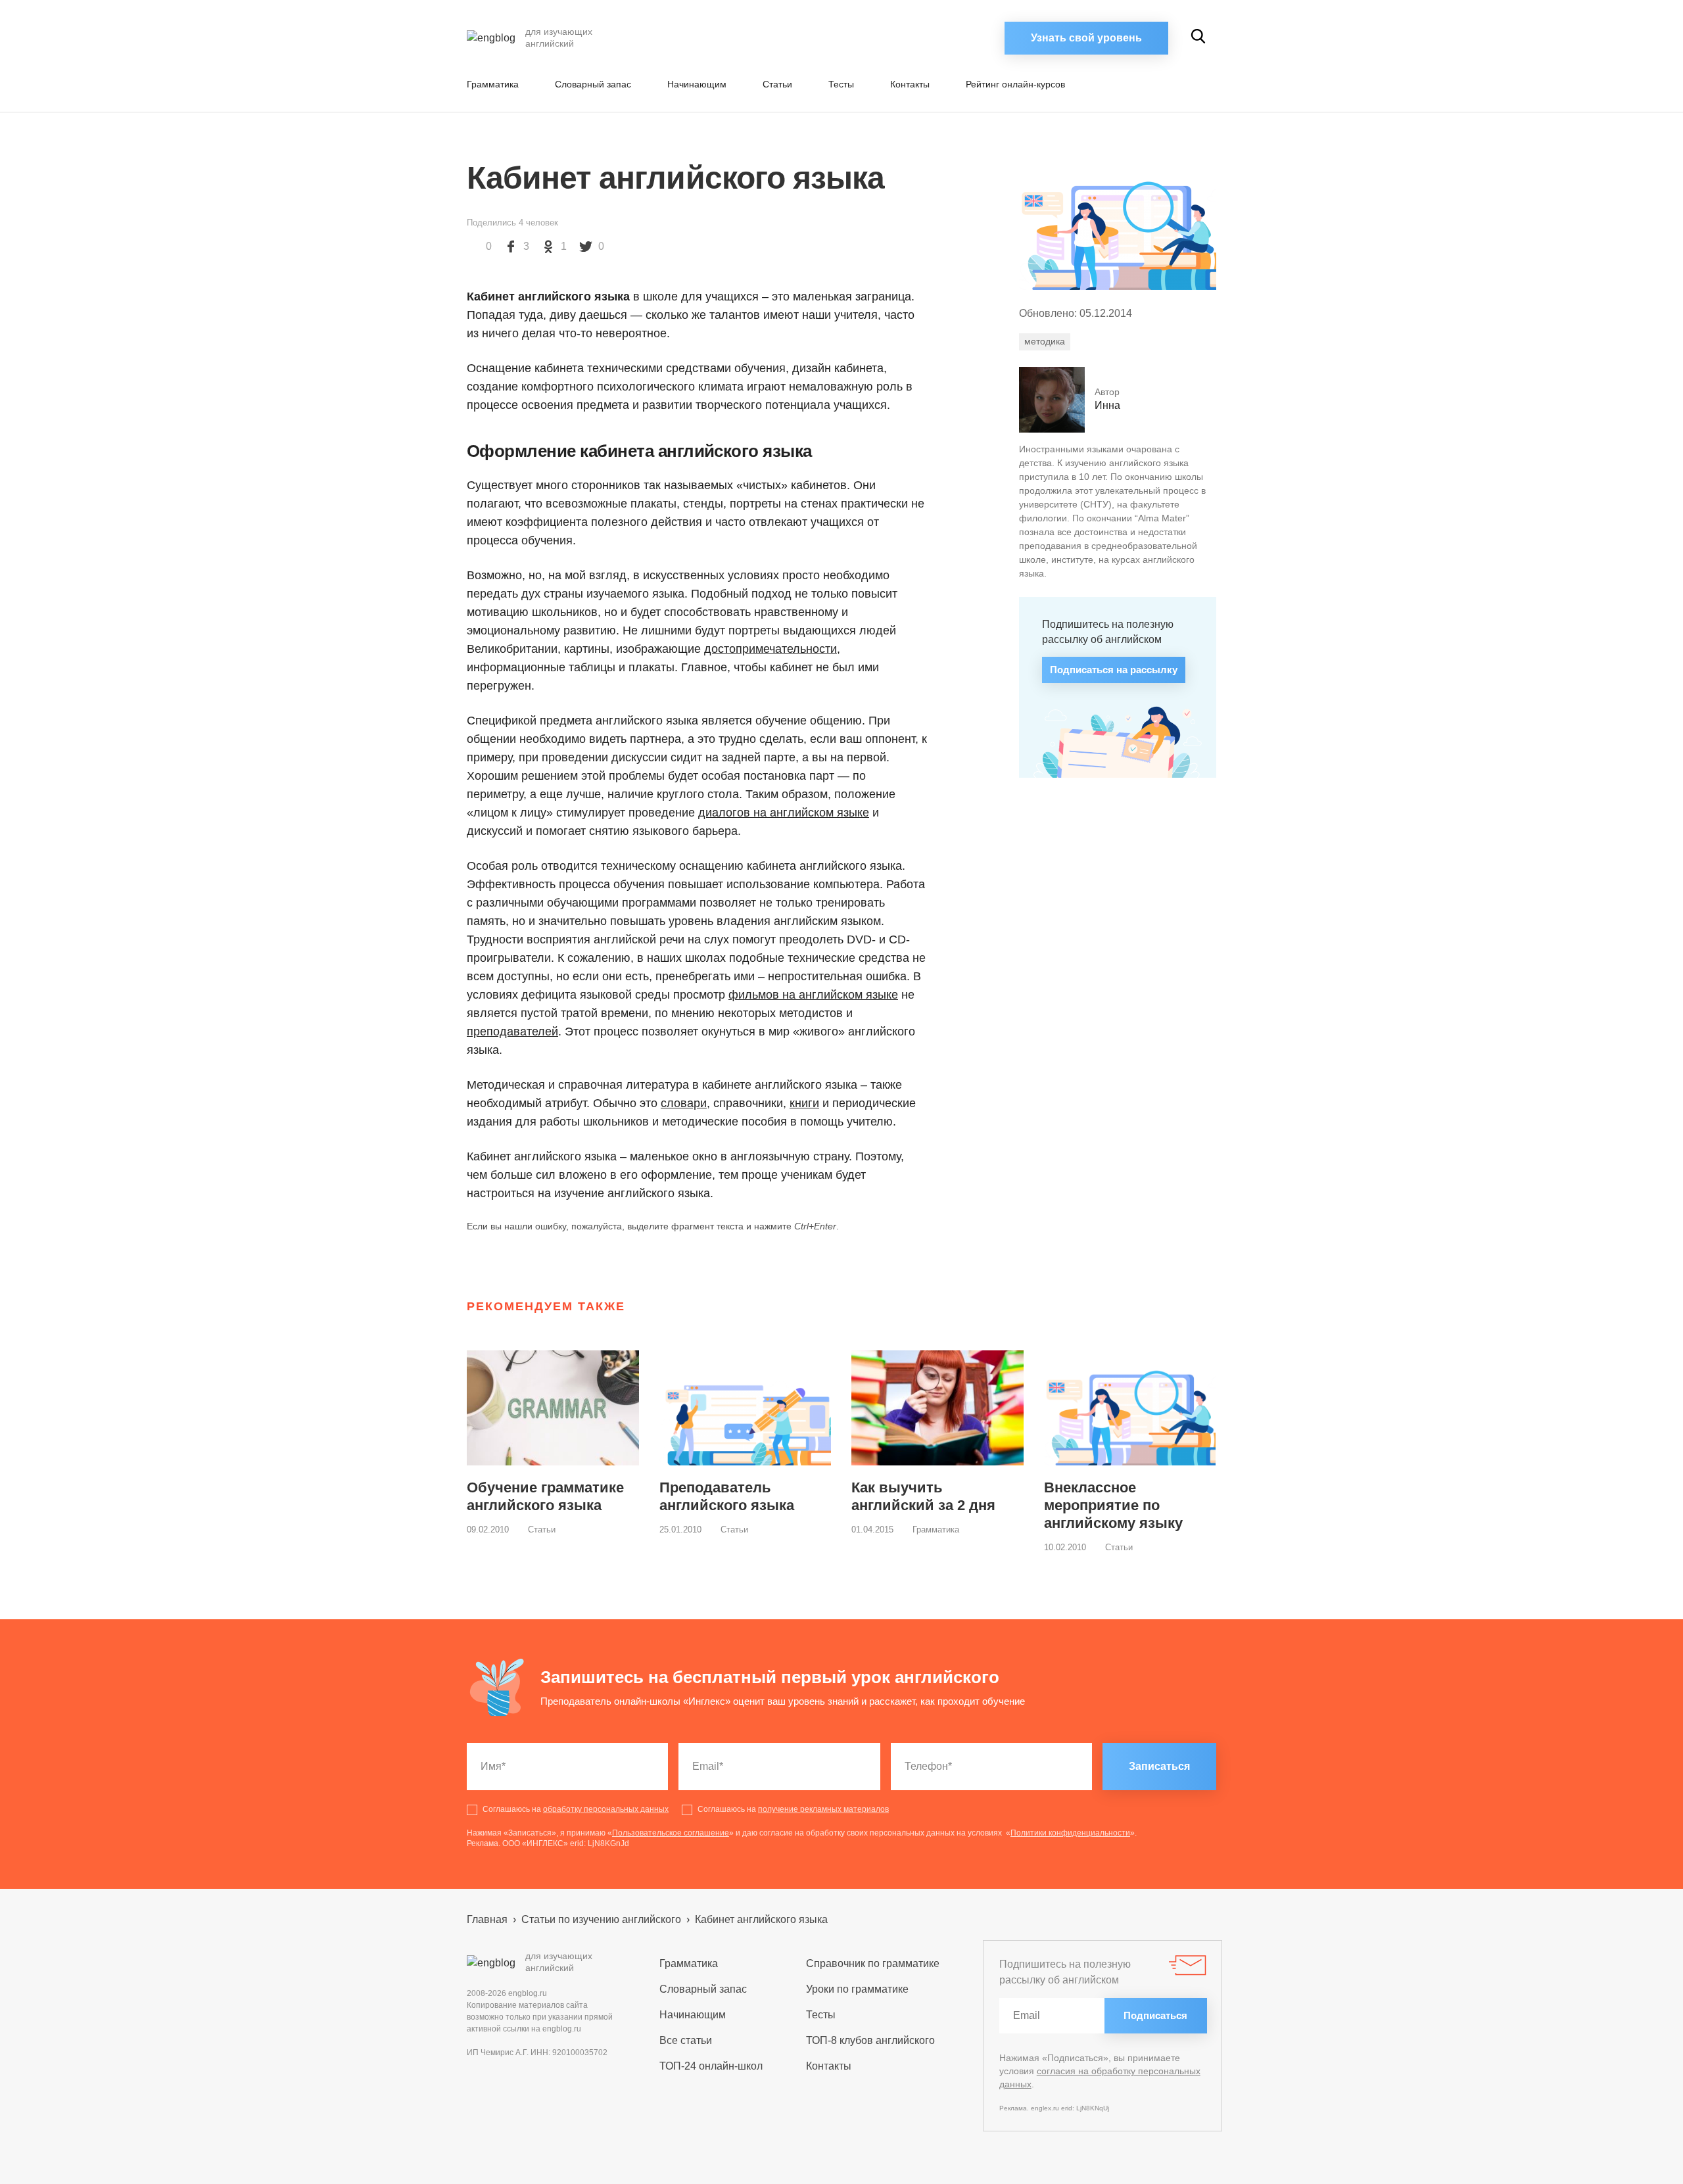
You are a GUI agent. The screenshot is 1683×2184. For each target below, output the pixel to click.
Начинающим (697, 84)
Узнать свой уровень (1086, 38)
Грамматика (493, 84)
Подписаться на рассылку (1114, 670)
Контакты (910, 84)
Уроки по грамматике (857, 1989)
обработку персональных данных (606, 1809)
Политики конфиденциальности (1070, 1833)
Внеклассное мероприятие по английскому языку (1113, 1505)
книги (804, 1103)
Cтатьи (777, 84)
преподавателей (512, 1032)
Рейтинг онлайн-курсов (1015, 84)
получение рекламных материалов (823, 1809)
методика (1045, 341)
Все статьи (686, 2040)
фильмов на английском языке (813, 995)
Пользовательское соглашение (671, 1833)
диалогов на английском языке (784, 813)
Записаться (1159, 1766)
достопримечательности (770, 649)
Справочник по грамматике (873, 1963)
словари (684, 1103)
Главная (487, 1919)
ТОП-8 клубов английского (870, 2040)
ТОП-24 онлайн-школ (711, 2066)
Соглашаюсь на (576, 1809)
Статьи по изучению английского (601, 1919)
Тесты (841, 84)
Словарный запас (593, 84)
